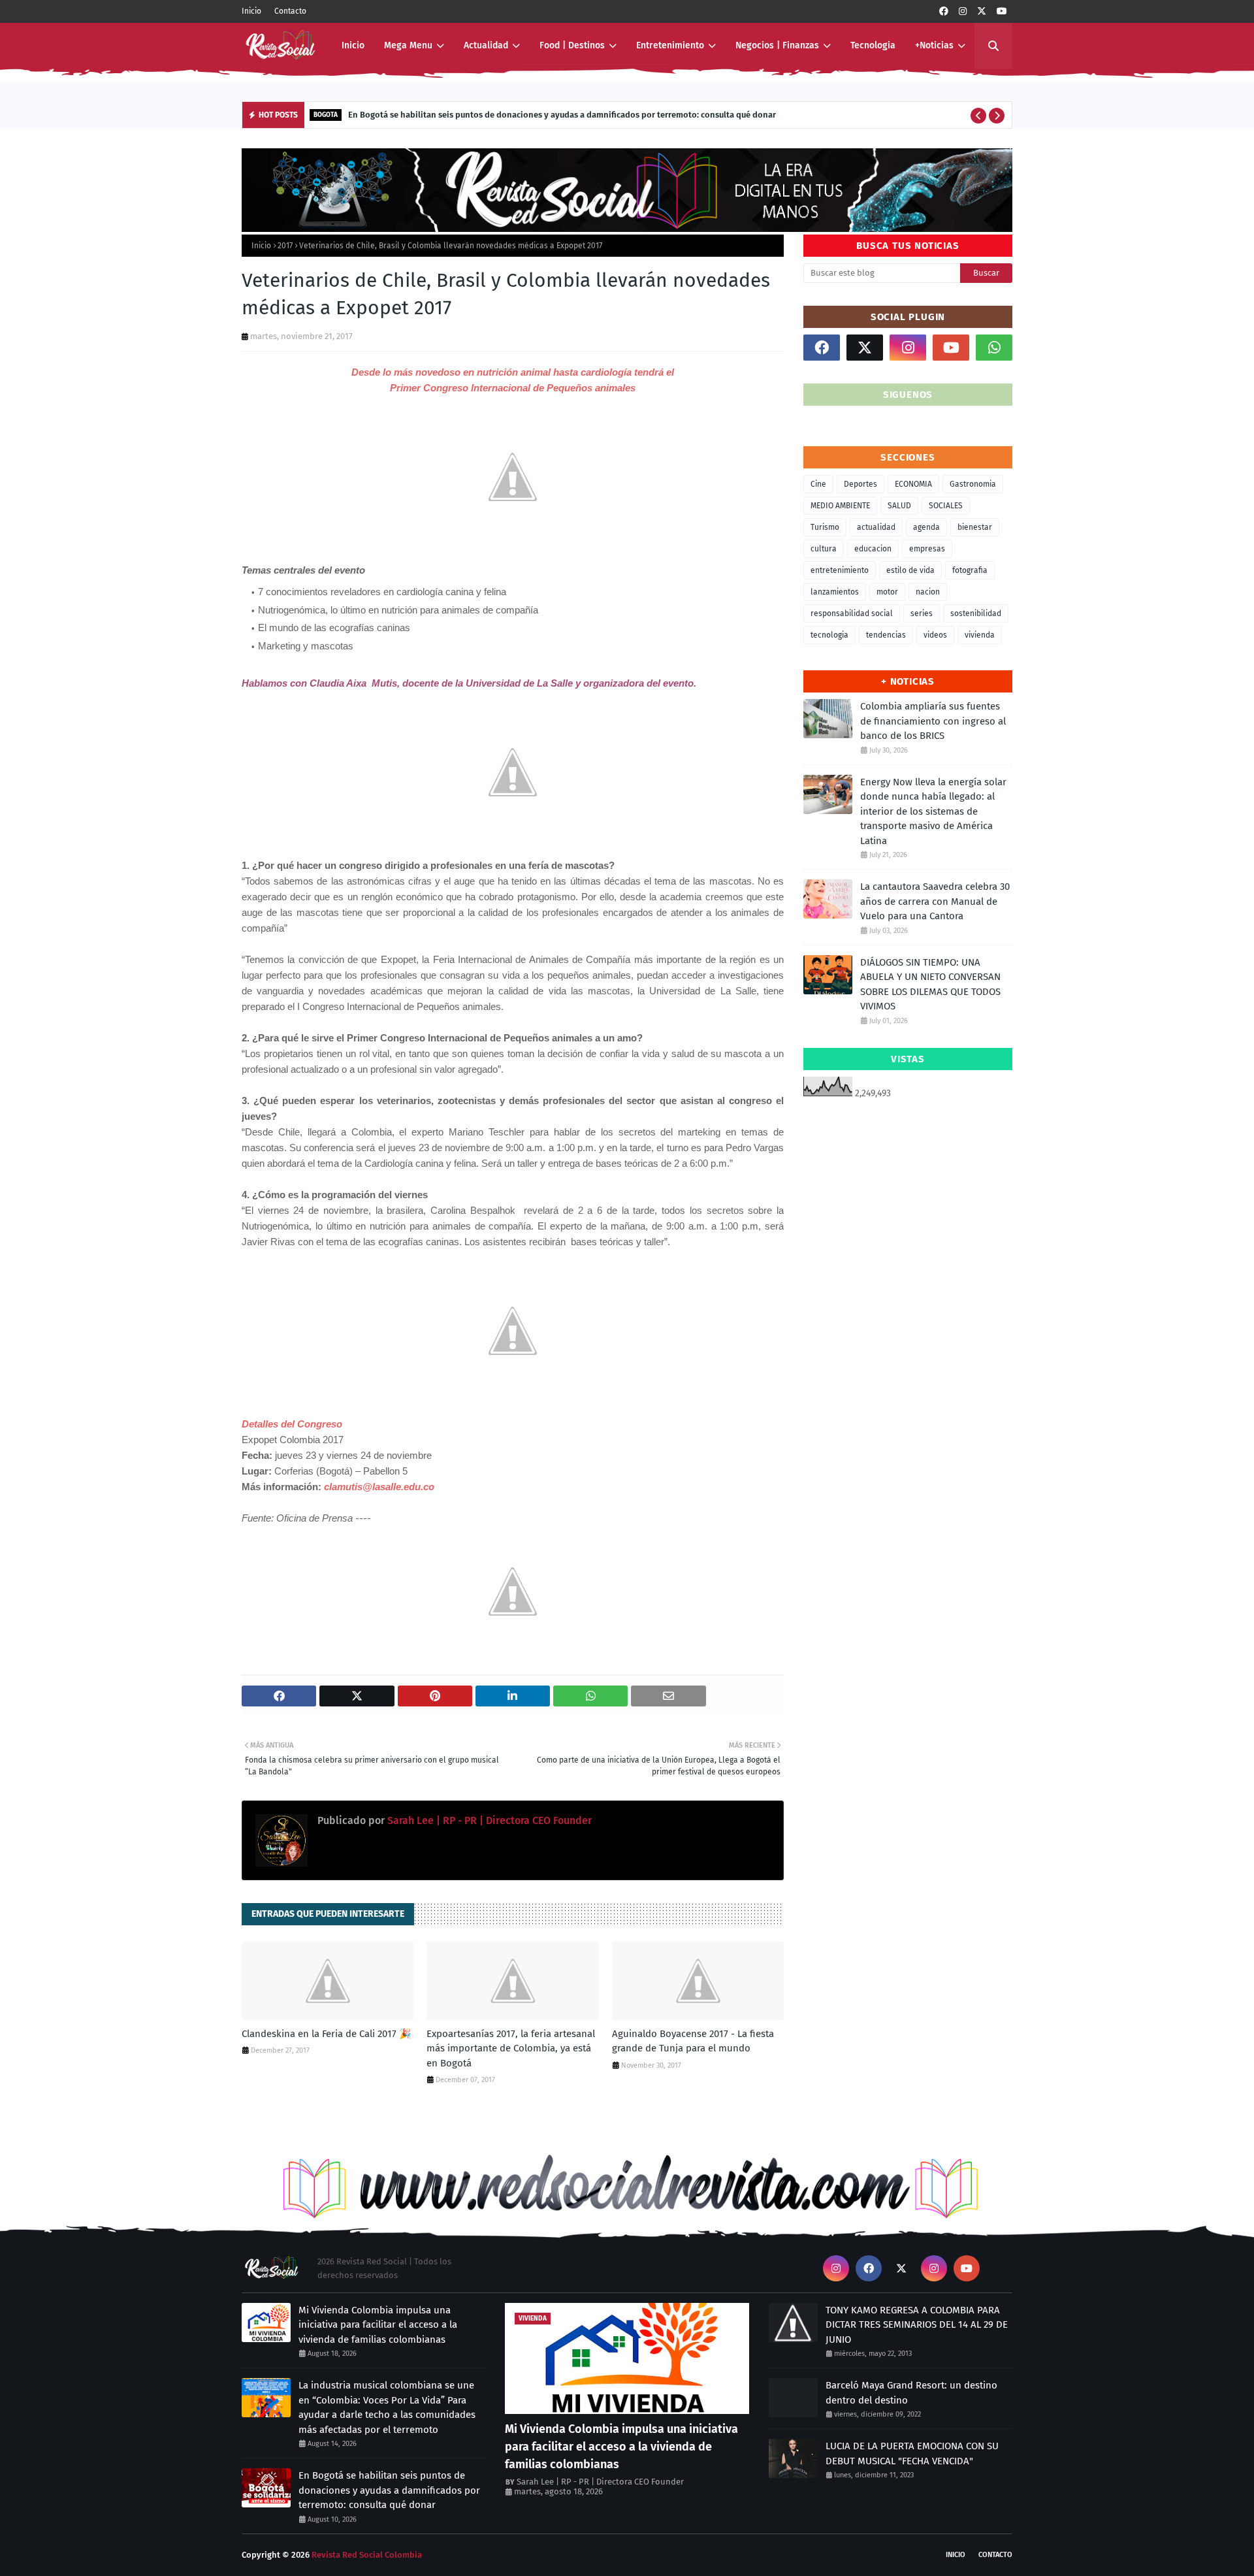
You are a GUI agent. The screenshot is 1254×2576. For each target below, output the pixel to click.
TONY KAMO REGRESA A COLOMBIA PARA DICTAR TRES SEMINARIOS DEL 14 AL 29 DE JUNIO (917, 2325)
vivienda (980, 635)
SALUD (899, 506)
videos (935, 635)
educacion (873, 549)
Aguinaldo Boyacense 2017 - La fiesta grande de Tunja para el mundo (693, 2041)
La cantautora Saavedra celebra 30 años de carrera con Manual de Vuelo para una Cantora (935, 901)
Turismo (825, 527)
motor (887, 592)
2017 (285, 246)
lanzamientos (835, 592)
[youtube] (1002, 11)
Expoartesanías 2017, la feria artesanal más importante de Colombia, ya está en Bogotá (511, 2048)
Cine (818, 484)
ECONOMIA (913, 484)
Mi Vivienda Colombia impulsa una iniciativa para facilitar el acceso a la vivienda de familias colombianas (378, 2325)
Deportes (860, 484)
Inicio (251, 11)
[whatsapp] (994, 348)
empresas (927, 549)
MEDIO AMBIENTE (840, 506)
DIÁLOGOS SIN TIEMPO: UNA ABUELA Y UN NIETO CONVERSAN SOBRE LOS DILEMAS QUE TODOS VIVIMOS (930, 985)
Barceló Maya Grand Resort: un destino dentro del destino (911, 2393)
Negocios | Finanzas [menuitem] (777, 45)
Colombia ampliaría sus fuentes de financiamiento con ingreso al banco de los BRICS (933, 721)
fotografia (970, 570)
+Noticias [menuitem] (934, 45)
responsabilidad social (852, 613)
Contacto (290, 11)
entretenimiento (840, 570)
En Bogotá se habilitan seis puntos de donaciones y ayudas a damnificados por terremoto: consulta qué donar (562, 115)
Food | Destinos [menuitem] (572, 45)
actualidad (876, 527)
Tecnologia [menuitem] (873, 45)
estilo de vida (910, 570)
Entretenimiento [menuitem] (670, 45)
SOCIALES (946, 506)
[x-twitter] (982, 11)
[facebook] (944, 11)
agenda (926, 527)
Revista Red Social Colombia (367, 2555)
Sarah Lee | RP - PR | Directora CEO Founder (488, 1820)
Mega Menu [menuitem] (408, 45)
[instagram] (963, 11)
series (922, 613)
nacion (928, 592)
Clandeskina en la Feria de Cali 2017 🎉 (327, 2034)
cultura (824, 549)
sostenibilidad (976, 613)
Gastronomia (973, 484)
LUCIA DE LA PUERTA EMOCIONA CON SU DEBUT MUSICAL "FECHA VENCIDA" (912, 2454)
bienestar (975, 527)
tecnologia (829, 635)
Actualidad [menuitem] (486, 45)
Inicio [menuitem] (353, 45)
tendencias (886, 635)
